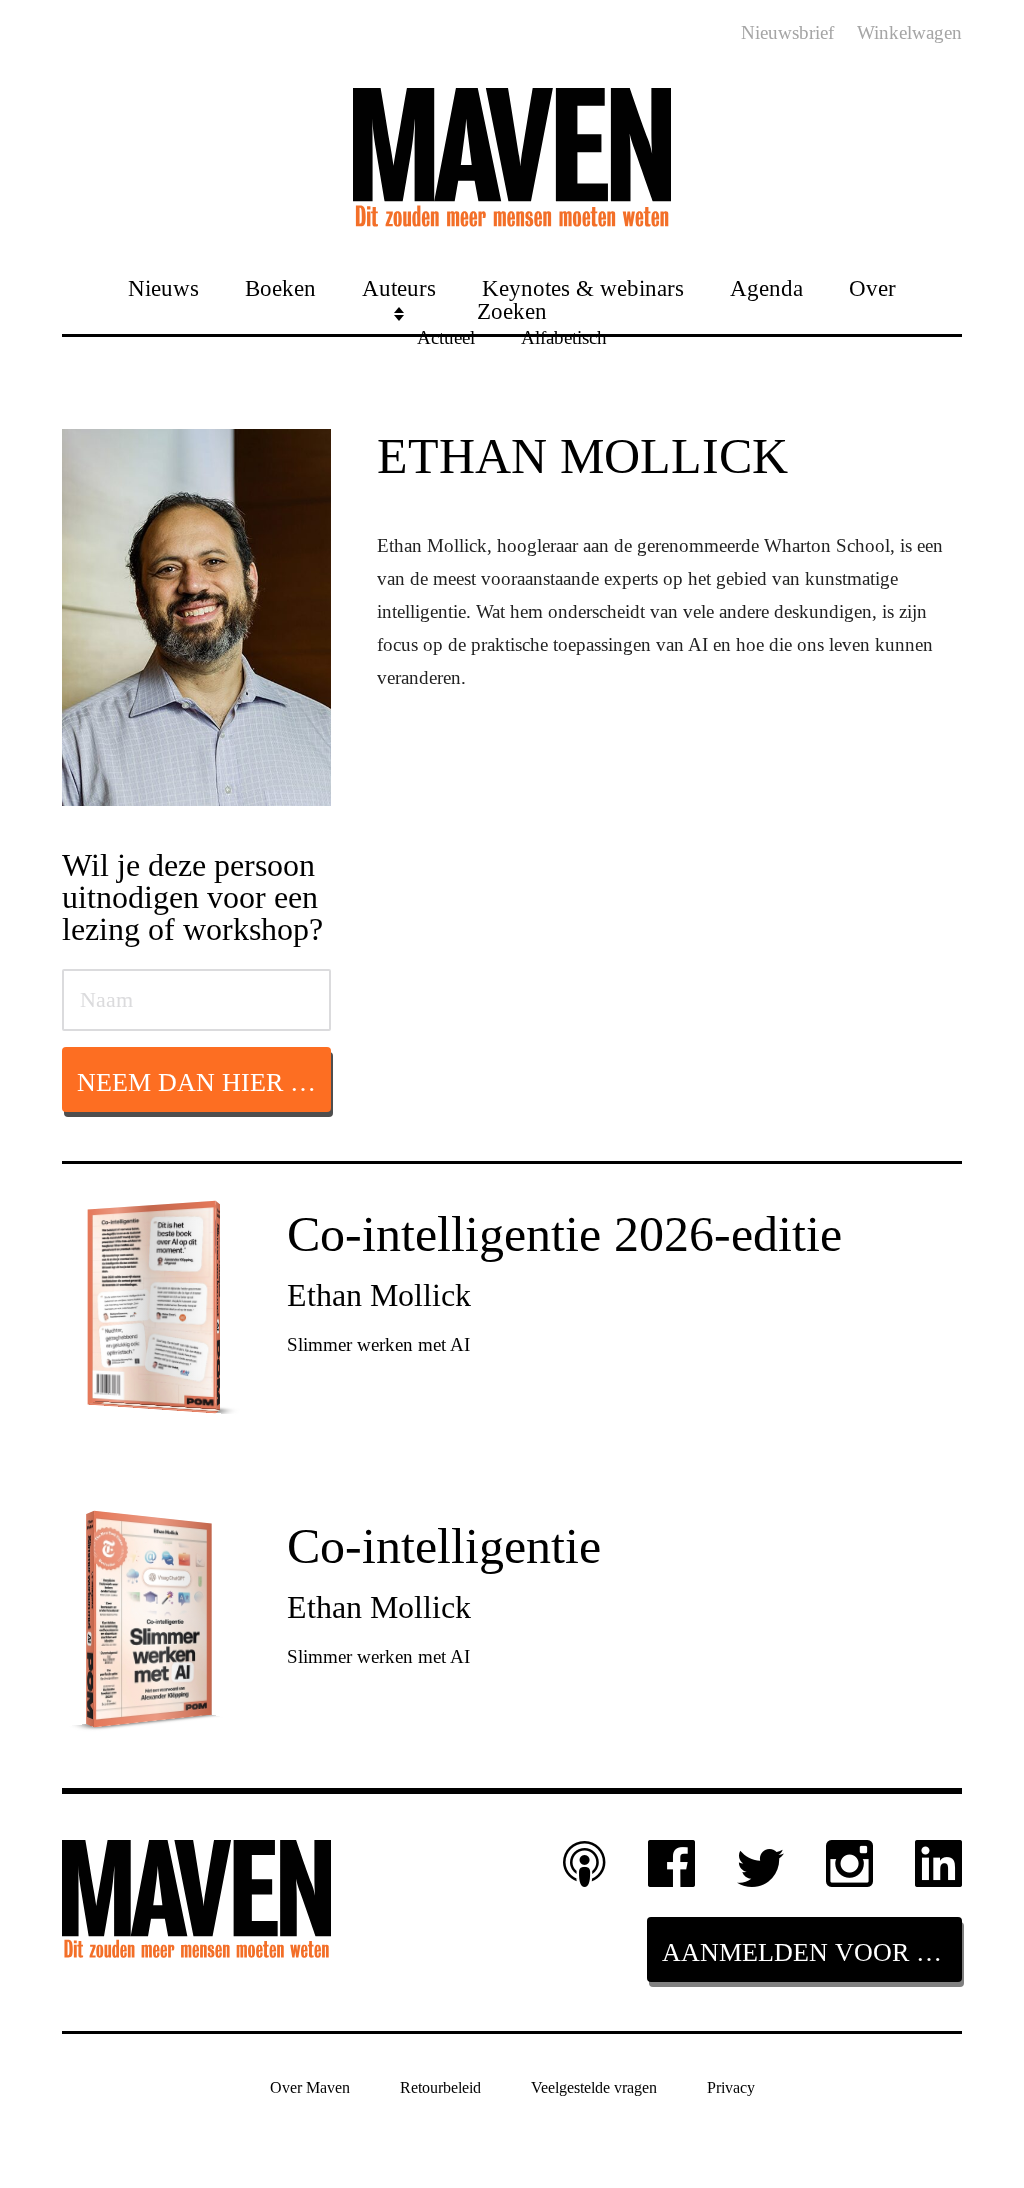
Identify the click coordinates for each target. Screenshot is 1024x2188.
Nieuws (163, 287)
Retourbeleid (440, 2087)
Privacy (731, 2087)
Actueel (446, 336)
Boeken (280, 287)
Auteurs (399, 287)
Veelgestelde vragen (594, 2087)
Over (872, 287)
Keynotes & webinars (583, 287)
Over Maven (310, 2087)
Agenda (766, 287)
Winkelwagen (909, 32)
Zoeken (512, 310)
